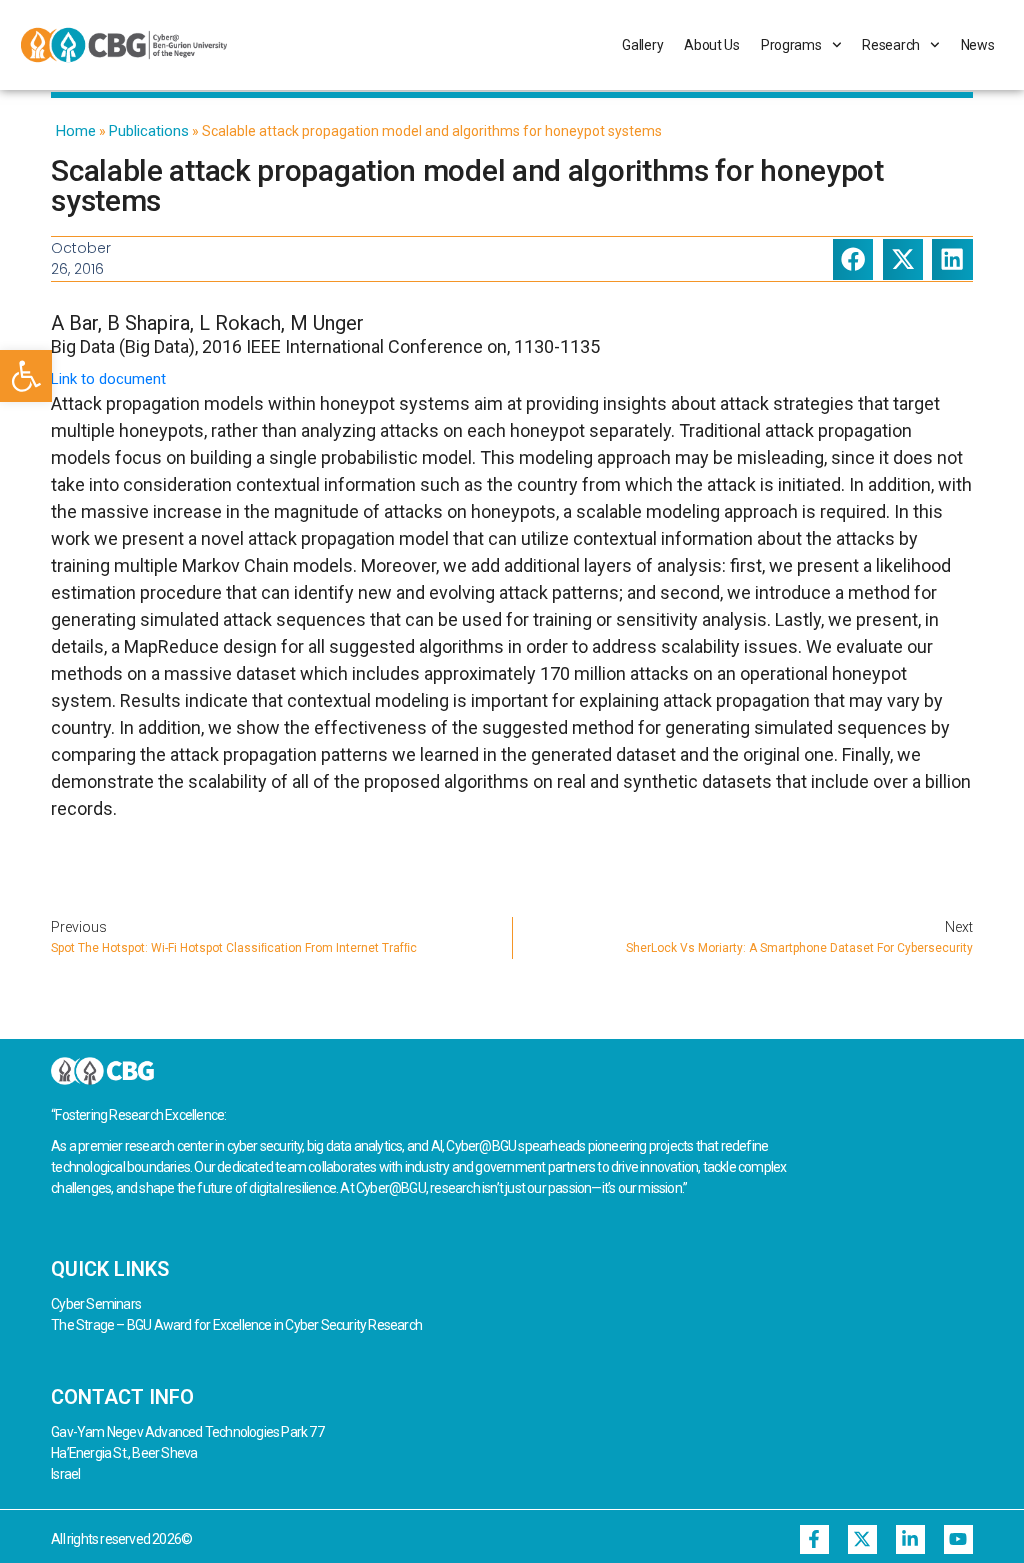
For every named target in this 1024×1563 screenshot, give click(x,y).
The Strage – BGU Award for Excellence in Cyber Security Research (236, 1325)
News (978, 45)
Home (76, 131)
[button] (26, 376)
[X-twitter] (862, 1539)
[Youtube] (958, 1539)
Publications (149, 131)
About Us (712, 45)
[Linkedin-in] (910, 1539)
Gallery (642, 45)
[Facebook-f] (814, 1539)
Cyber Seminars (96, 1304)
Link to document (108, 379)
